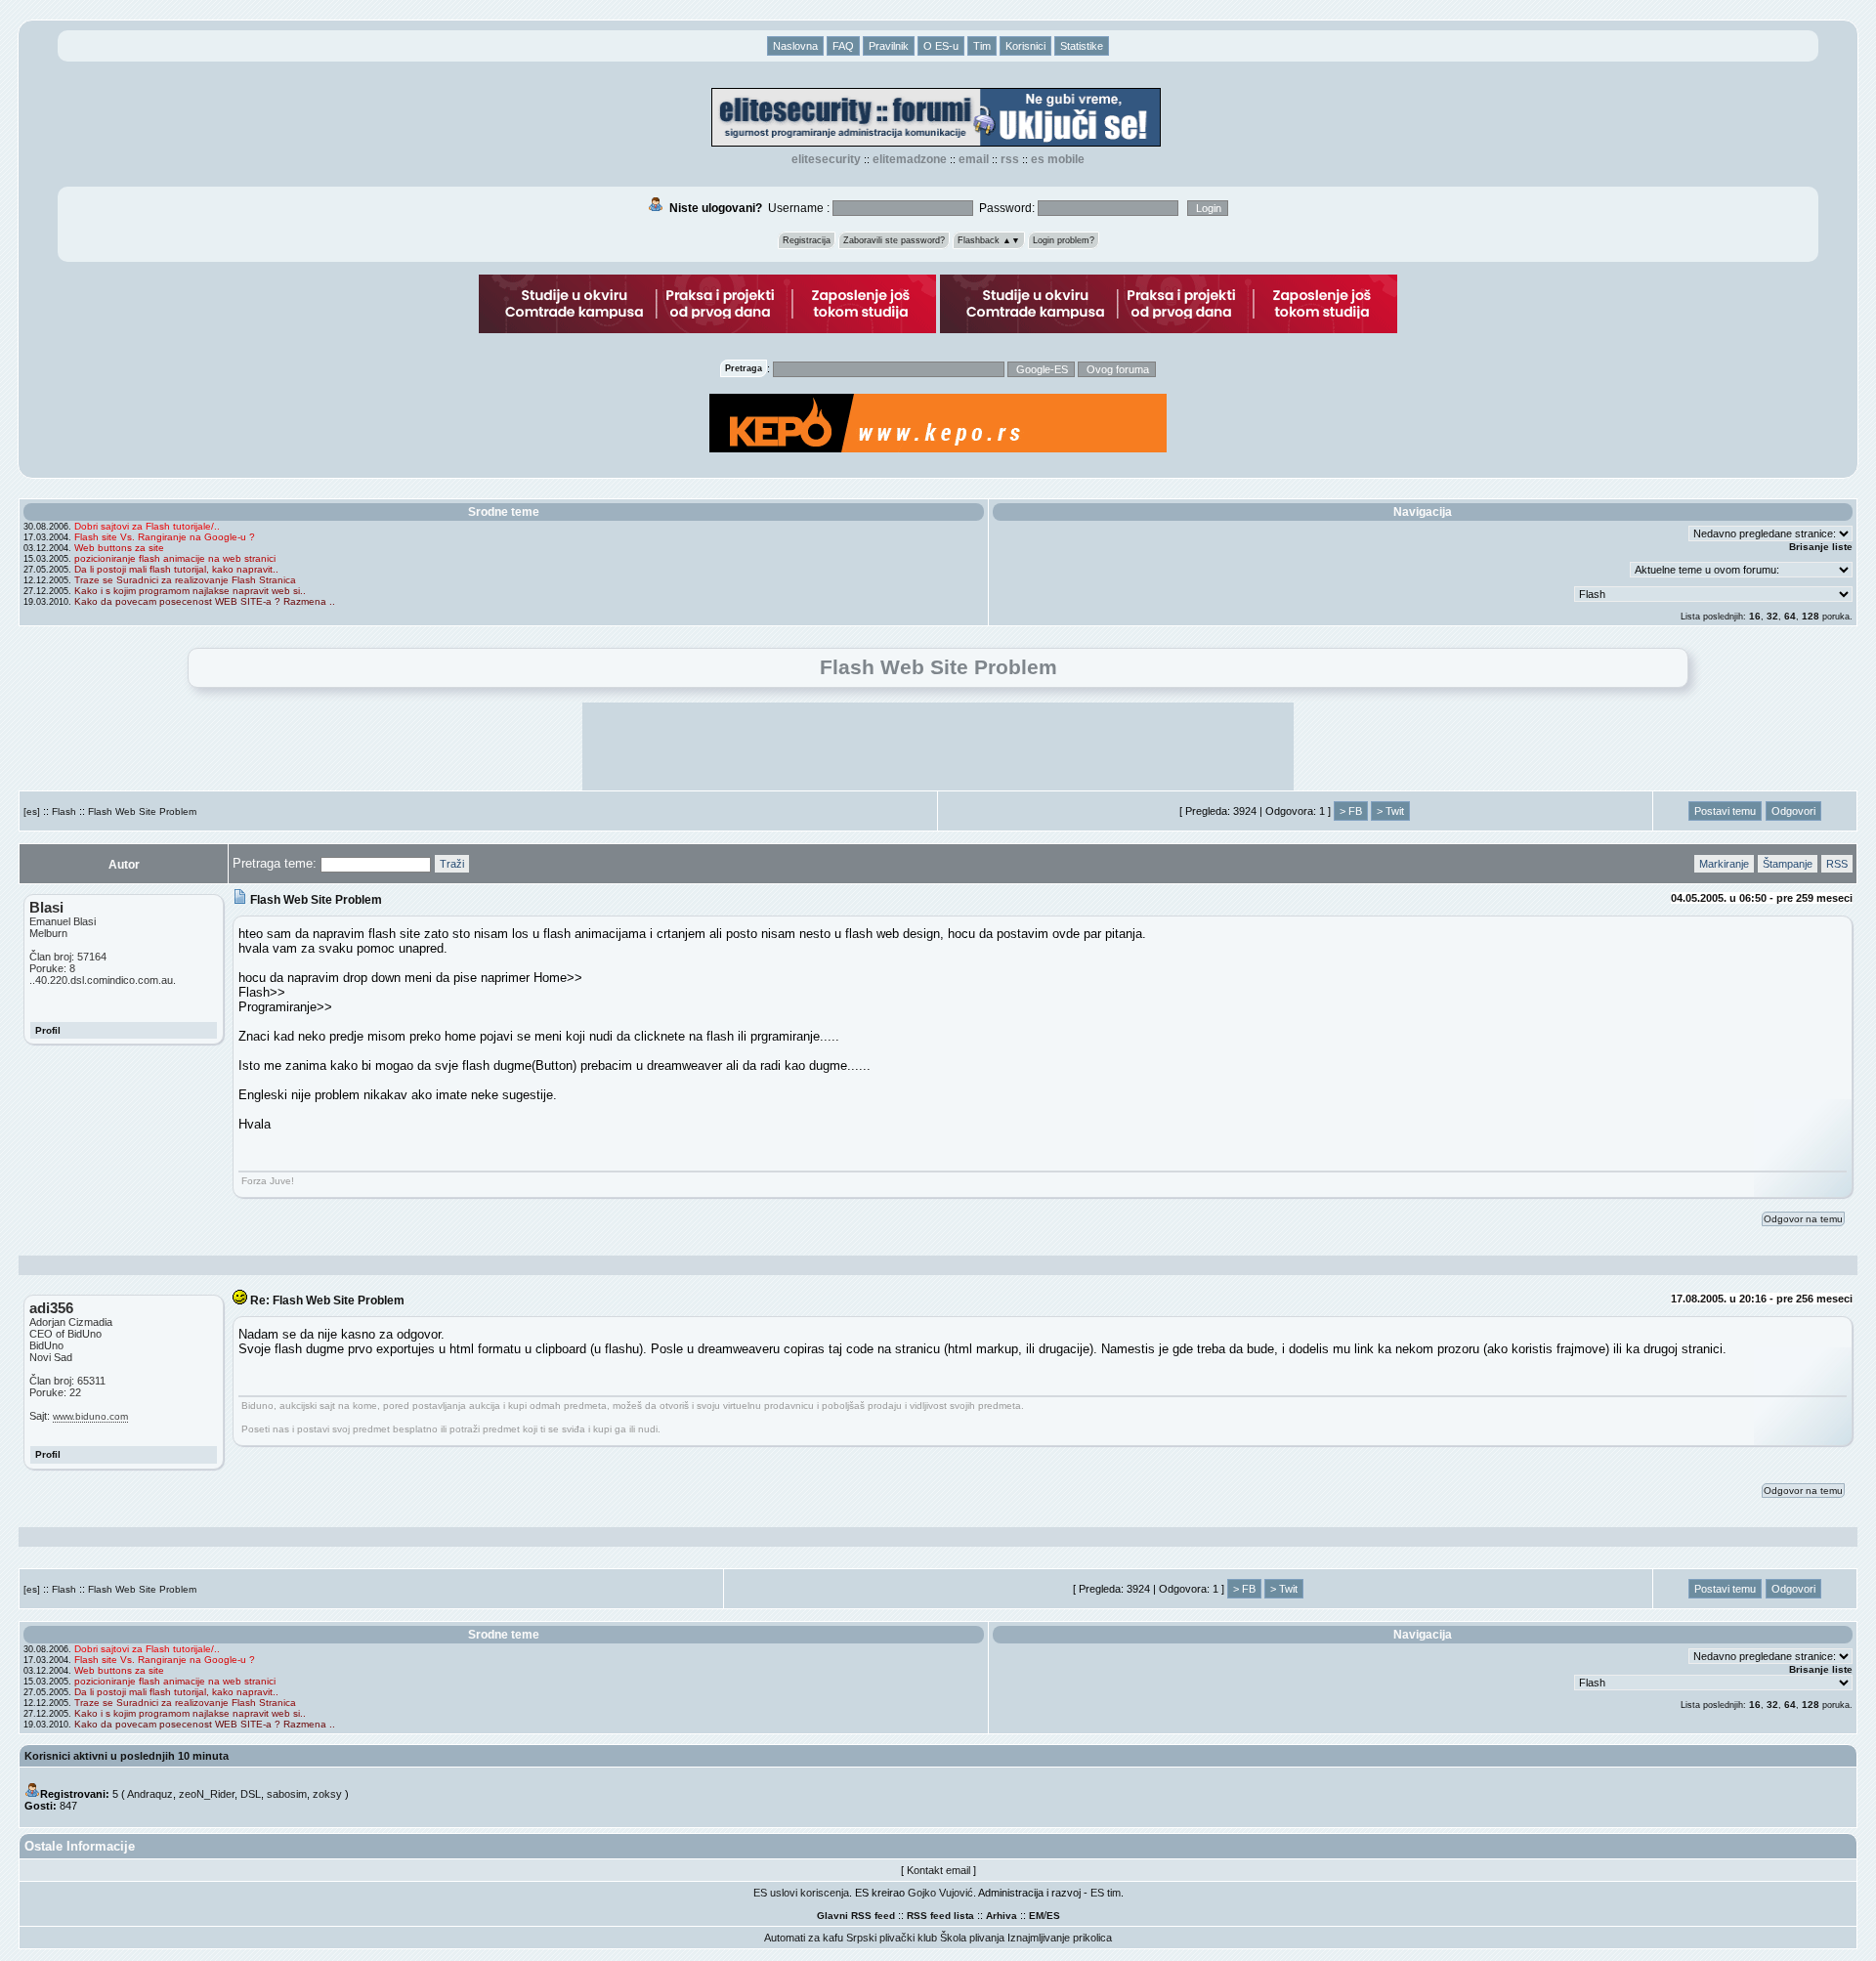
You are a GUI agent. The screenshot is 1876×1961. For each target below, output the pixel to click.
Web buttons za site (119, 548)
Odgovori (1793, 811)
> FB (1351, 811)
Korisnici (1025, 46)
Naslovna (795, 46)
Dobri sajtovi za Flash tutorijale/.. (147, 526)
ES (1053, 1916)
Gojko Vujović (940, 1893)
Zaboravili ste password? (894, 240)
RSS (1010, 159)
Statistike (1082, 46)
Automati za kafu (804, 1938)
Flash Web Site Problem (142, 811)
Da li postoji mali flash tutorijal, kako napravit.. (176, 569)
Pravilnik (889, 46)
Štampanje (1788, 864)
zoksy (327, 1794)
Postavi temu (1725, 811)
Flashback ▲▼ (989, 240)
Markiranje (1724, 864)
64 (1790, 616)
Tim (982, 46)
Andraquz (150, 1794)
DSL (251, 1794)
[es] (32, 811)
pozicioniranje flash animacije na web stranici (175, 558)
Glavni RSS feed (856, 1916)
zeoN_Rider (207, 1794)
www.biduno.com (90, 1416)
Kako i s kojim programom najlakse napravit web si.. (190, 591)
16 (1755, 616)
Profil (48, 1030)
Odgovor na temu (1803, 1219)
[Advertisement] (938, 746)
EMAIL (974, 159)
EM (1036, 1916)
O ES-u (941, 46)
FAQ (843, 46)
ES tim (1106, 1893)
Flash (64, 811)
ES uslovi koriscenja (801, 1893)
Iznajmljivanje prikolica (1060, 1938)
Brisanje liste (1821, 547)
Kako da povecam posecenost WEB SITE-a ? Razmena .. (205, 601)
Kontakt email (938, 1870)
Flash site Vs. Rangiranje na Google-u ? (165, 537)
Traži (452, 864)
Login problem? (1064, 240)
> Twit (1390, 811)
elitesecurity (826, 159)
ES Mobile (1058, 159)
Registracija (807, 240)
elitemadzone (910, 159)
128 (1811, 616)
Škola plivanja (972, 1938)
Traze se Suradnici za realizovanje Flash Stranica (185, 580)
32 (1772, 616)
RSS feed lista (940, 1916)
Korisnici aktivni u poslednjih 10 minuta (127, 1756)
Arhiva (1002, 1916)
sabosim (287, 1794)
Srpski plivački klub (892, 1938)
